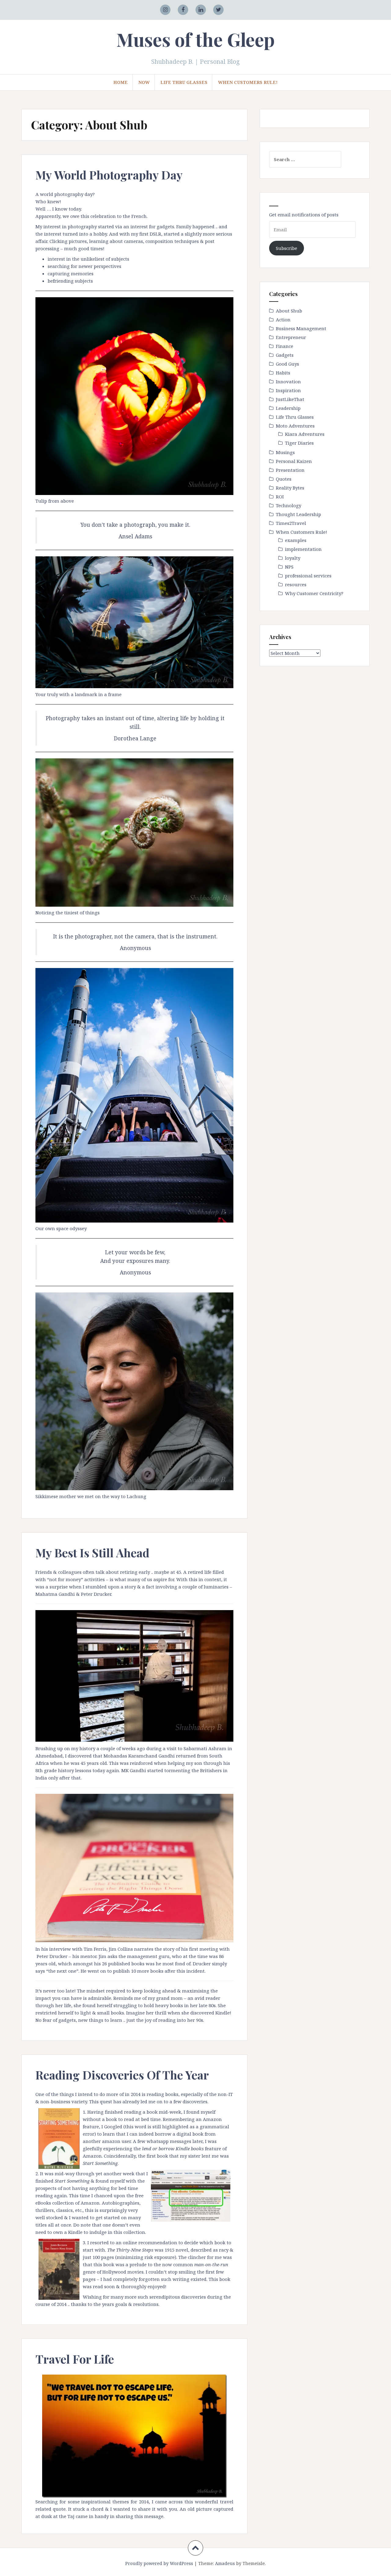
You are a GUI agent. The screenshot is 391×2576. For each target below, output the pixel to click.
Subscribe (287, 248)
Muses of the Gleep (195, 39)
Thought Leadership (298, 514)
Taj (71, 2516)
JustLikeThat (290, 399)
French (139, 216)
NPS (289, 567)
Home (121, 82)
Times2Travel (291, 523)
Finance (285, 346)
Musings (285, 452)
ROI (280, 497)
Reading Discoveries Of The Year (122, 2075)
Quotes (284, 479)
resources (296, 584)
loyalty (293, 558)
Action (283, 320)
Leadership (288, 408)
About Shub (289, 311)
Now (144, 82)
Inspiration (288, 390)
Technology (289, 505)
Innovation (288, 381)
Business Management (301, 328)
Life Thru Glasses (184, 82)
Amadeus (225, 2563)
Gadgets (285, 355)
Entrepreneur (291, 337)
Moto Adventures (295, 426)
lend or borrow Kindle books (173, 2148)
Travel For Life (75, 2359)
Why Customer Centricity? (314, 593)
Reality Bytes (290, 488)
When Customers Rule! (248, 82)
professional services (308, 576)
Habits (283, 373)
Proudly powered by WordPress (159, 2563)
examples (296, 540)
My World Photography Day (109, 175)
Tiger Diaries (299, 443)
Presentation (290, 470)
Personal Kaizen (294, 461)
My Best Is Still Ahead (92, 1553)
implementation (303, 549)
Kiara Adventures (305, 434)
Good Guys (287, 364)
